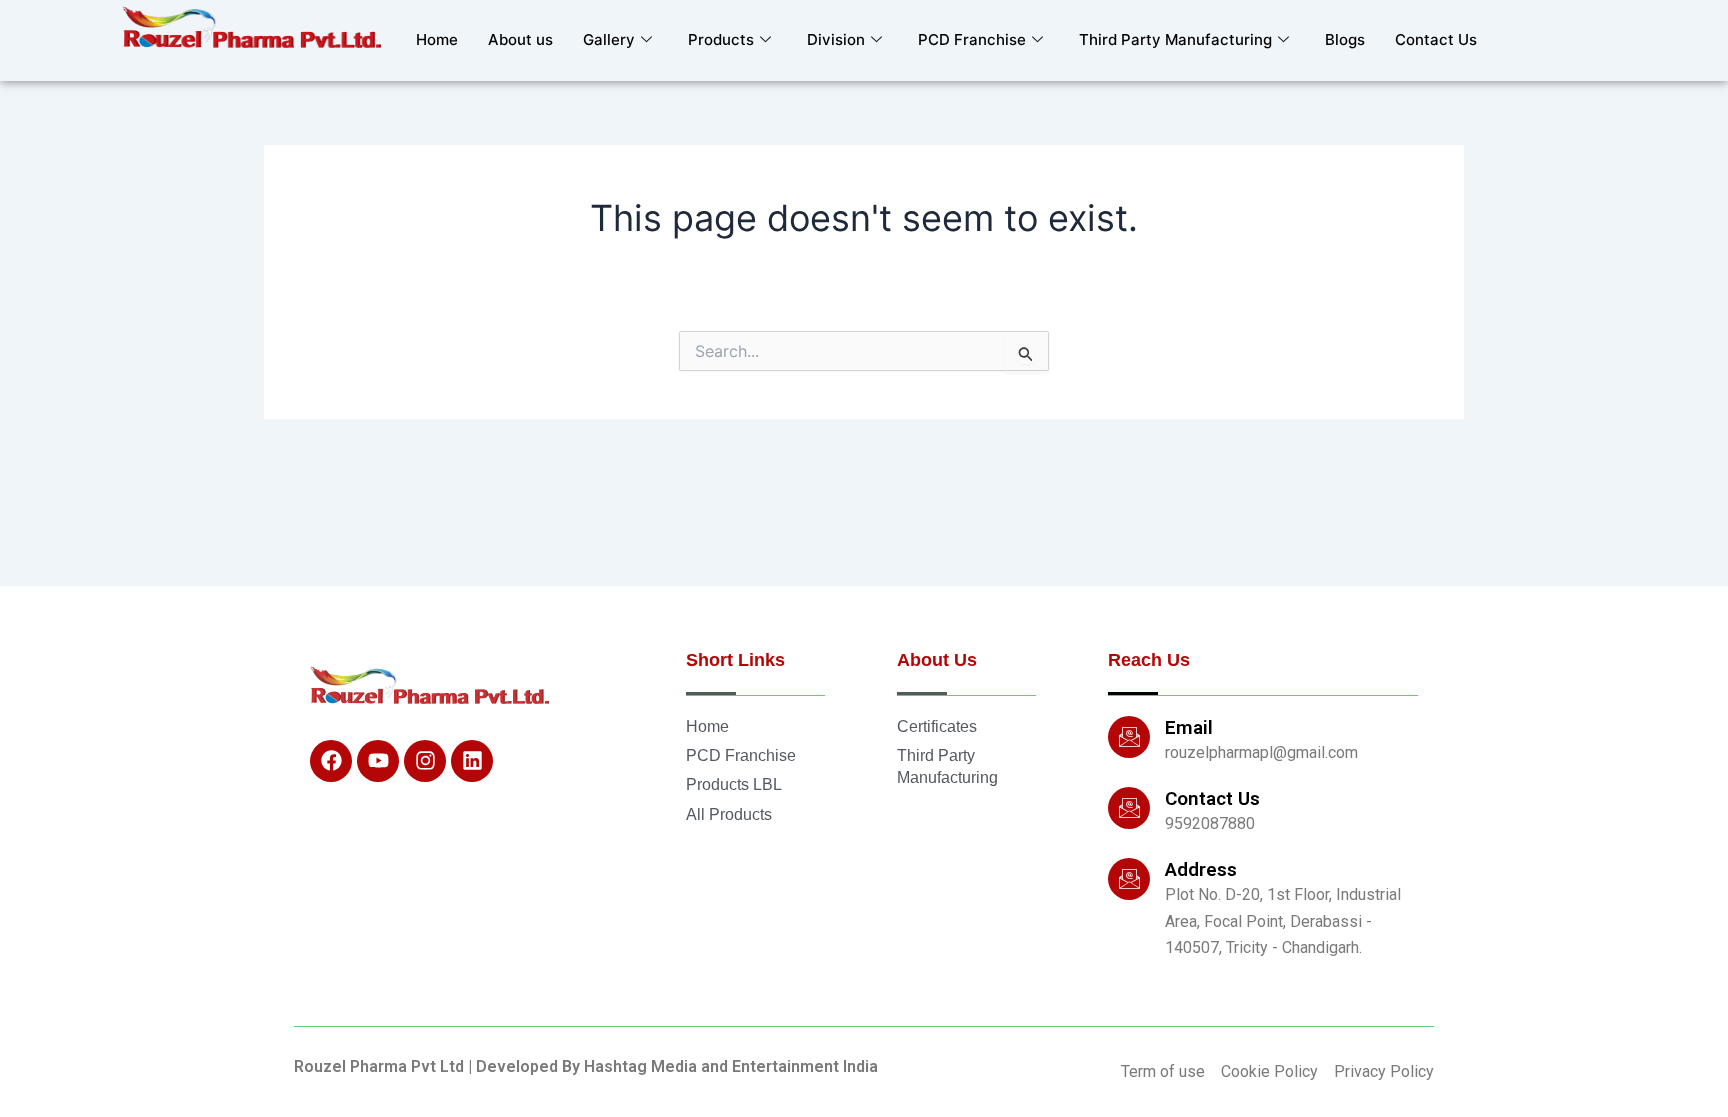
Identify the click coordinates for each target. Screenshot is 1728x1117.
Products (721, 39)
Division (836, 39)
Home (437, 39)
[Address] (1129, 879)
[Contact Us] (1129, 808)
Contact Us (1436, 39)
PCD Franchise (972, 39)
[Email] (1129, 737)
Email (1189, 727)
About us (520, 39)
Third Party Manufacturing (1175, 39)
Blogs (1345, 39)
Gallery (609, 39)
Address (1201, 869)
